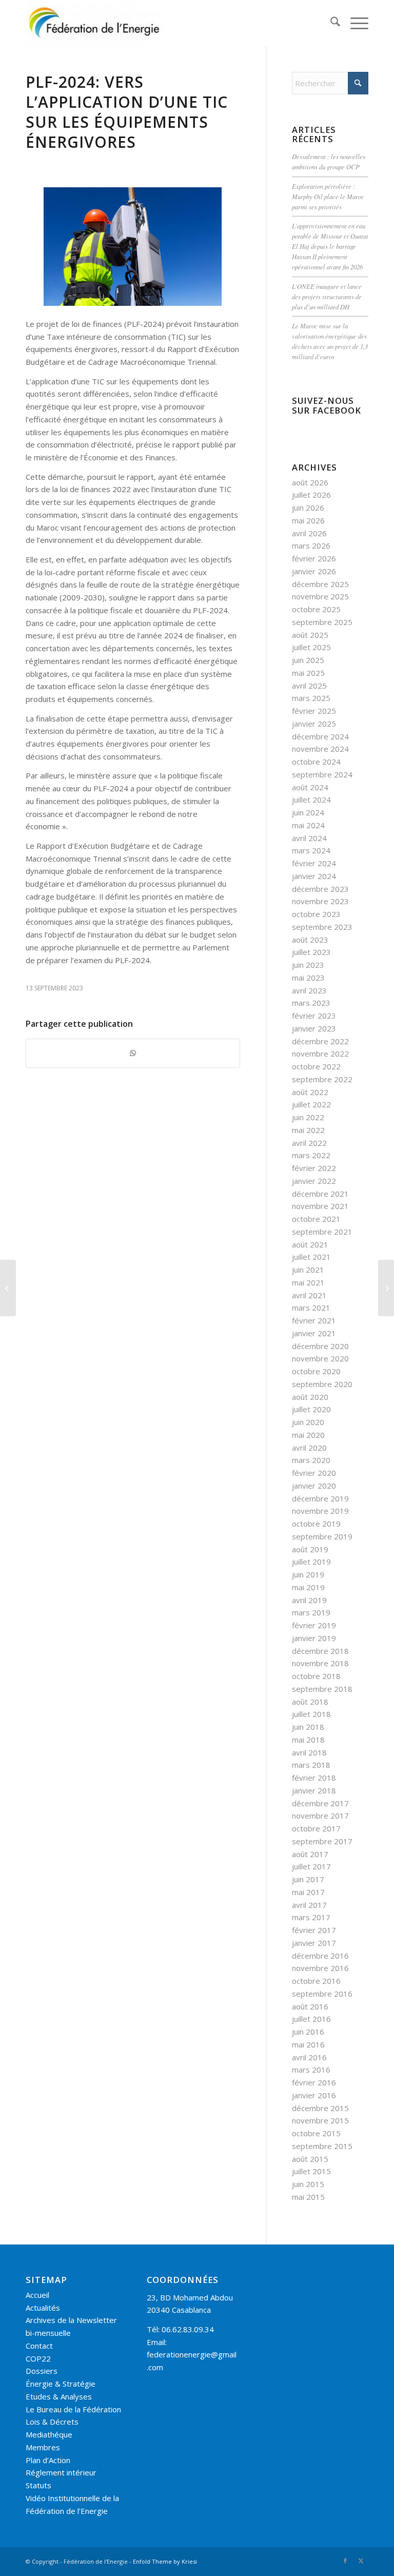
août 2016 (310, 2006)
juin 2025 (308, 660)
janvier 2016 (314, 2095)
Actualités (43, 2308)
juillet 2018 (311, 1714)
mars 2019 (311, 1612)
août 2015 (310, 2159)
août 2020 (310, 1397)
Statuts (38, 2485)
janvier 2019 (314, 1638)
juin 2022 (308, 1117)
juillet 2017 (311, 1866)
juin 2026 (308, 508)
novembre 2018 (320, 1663)
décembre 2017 (320, 1803)
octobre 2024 (316, 762)
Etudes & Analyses (59, 2396)
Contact (39, 2346)
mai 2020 (308, 1435)
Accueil (37, 2295)
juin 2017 (308, 1879)
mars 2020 (311, 1460)
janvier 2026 (314, 571)
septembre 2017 (322, 1841)
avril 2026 (309, 533)
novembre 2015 (320, 2120)
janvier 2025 (314, 724)
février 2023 (314, 1016)
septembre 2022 (322, 1079)
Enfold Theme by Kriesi (165, 2561)
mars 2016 (311, 2070)
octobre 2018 (316, 1676)
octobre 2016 (316, 1981)
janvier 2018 (314, 1790)
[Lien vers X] (361, 2561)
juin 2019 (308, 1574)
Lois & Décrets (52, 2422)
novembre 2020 (320, 1358)
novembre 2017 (320, 1816)
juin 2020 (308, 1422)
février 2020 (314, 1473)
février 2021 (314, 1320)
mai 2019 (308, 1587)
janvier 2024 (314, 876)
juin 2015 (308, 2184)
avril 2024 (309, 838)
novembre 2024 (320, 749)
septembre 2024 (322, 774)
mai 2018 (308, 1740)
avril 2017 (309, 1905)
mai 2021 (308, 1282)
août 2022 (310, 1092)
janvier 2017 (314, 1943)
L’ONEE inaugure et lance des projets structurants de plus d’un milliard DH (327, 296)
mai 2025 (308, 673)
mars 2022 (311, 1155)
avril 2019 (309, 1600)
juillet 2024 (311, 799)
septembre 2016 (322, 1994)
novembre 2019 (320, 1511)
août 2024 (310, 787)
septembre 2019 (322, 1536)
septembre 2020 (322, 1384)
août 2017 (310, 1854)
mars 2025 (311, 698)
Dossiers (42, 2371)
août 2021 (310, 1244)
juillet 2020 (311, 1409)
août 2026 (310, 482)
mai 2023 (308, 978)
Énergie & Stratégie (61, 2384)
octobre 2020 (316, 1371)
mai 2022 (308, 1130)
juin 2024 (308, 812)
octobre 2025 (316, 609)
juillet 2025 (311, 647)
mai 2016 (308, 2044)
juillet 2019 (311, 1562)
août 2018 (310, 1702)
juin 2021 (308, 1270)
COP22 (38, 2358)
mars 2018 (311, 1765)
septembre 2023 (322, 927)
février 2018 (314, 1778)
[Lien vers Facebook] (345, 2561)
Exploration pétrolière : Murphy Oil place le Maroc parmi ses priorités (328, 196)
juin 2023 (308, 965)
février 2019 (314, 1625)
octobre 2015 (316, 2133)
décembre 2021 (320, 1194)
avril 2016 (309, 2057)
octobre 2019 (316, 1524)
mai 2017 (308, 1892)
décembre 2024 (320, 736)
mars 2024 (311, 850)
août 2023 (310, 940)
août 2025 (310, 635)
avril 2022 (309, 1143)
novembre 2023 (320, 901)
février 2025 (314, 711)
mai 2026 (308, 520)
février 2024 (314, 863)
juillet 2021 (311, 1257)
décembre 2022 (320, 1041)
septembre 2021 (322, 1232)
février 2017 (314, 1930)
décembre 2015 (320, 2108)
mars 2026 (311, 545)
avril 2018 (309, 1752)
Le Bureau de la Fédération (73, 2409)
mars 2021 (311, 1307)
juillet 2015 (311, 2171)
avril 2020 (309, 1448)
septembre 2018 (322, 1689)
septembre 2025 (322, 622)
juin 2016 (308, 2032)
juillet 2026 (311, 495)
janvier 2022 (314, 1181)
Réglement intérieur (61, 2472)
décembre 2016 (320, 1956)
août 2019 (310, 1549)
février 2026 (314, 558)
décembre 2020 (320, 1346)
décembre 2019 (320, 1498)
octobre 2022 (316, 1066)
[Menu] (354, 23)
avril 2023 (309, 990)
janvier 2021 (314, 1333)
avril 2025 (309, 686)
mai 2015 (308, 2197)
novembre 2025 (320, 596)
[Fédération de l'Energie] (95, 23)
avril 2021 (309, 1295)
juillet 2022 (311, 1104)
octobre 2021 (316, 1219)
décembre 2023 (320, 889)
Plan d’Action (48, 2460)
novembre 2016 (320, 1968)
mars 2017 (311, 1917)
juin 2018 (308, 1727)
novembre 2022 (320, 1053)
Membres (43, 2447)
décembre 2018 (320, 1651)
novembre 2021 (320, 1206)
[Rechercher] (330, 23)
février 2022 (314, 1168)
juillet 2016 (311, 2019)
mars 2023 (311, 1003)
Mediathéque (49, 2434)
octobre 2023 (316, 914)
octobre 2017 (316, 1828)
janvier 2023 (314, 1028)
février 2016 (314, 2082)
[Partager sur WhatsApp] (133, 1053)
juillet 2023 (311, 952)
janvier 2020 (314, 1486)
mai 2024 (308, 825)
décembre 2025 (320, 584)
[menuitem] (330, 23)
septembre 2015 (322, 2146)
